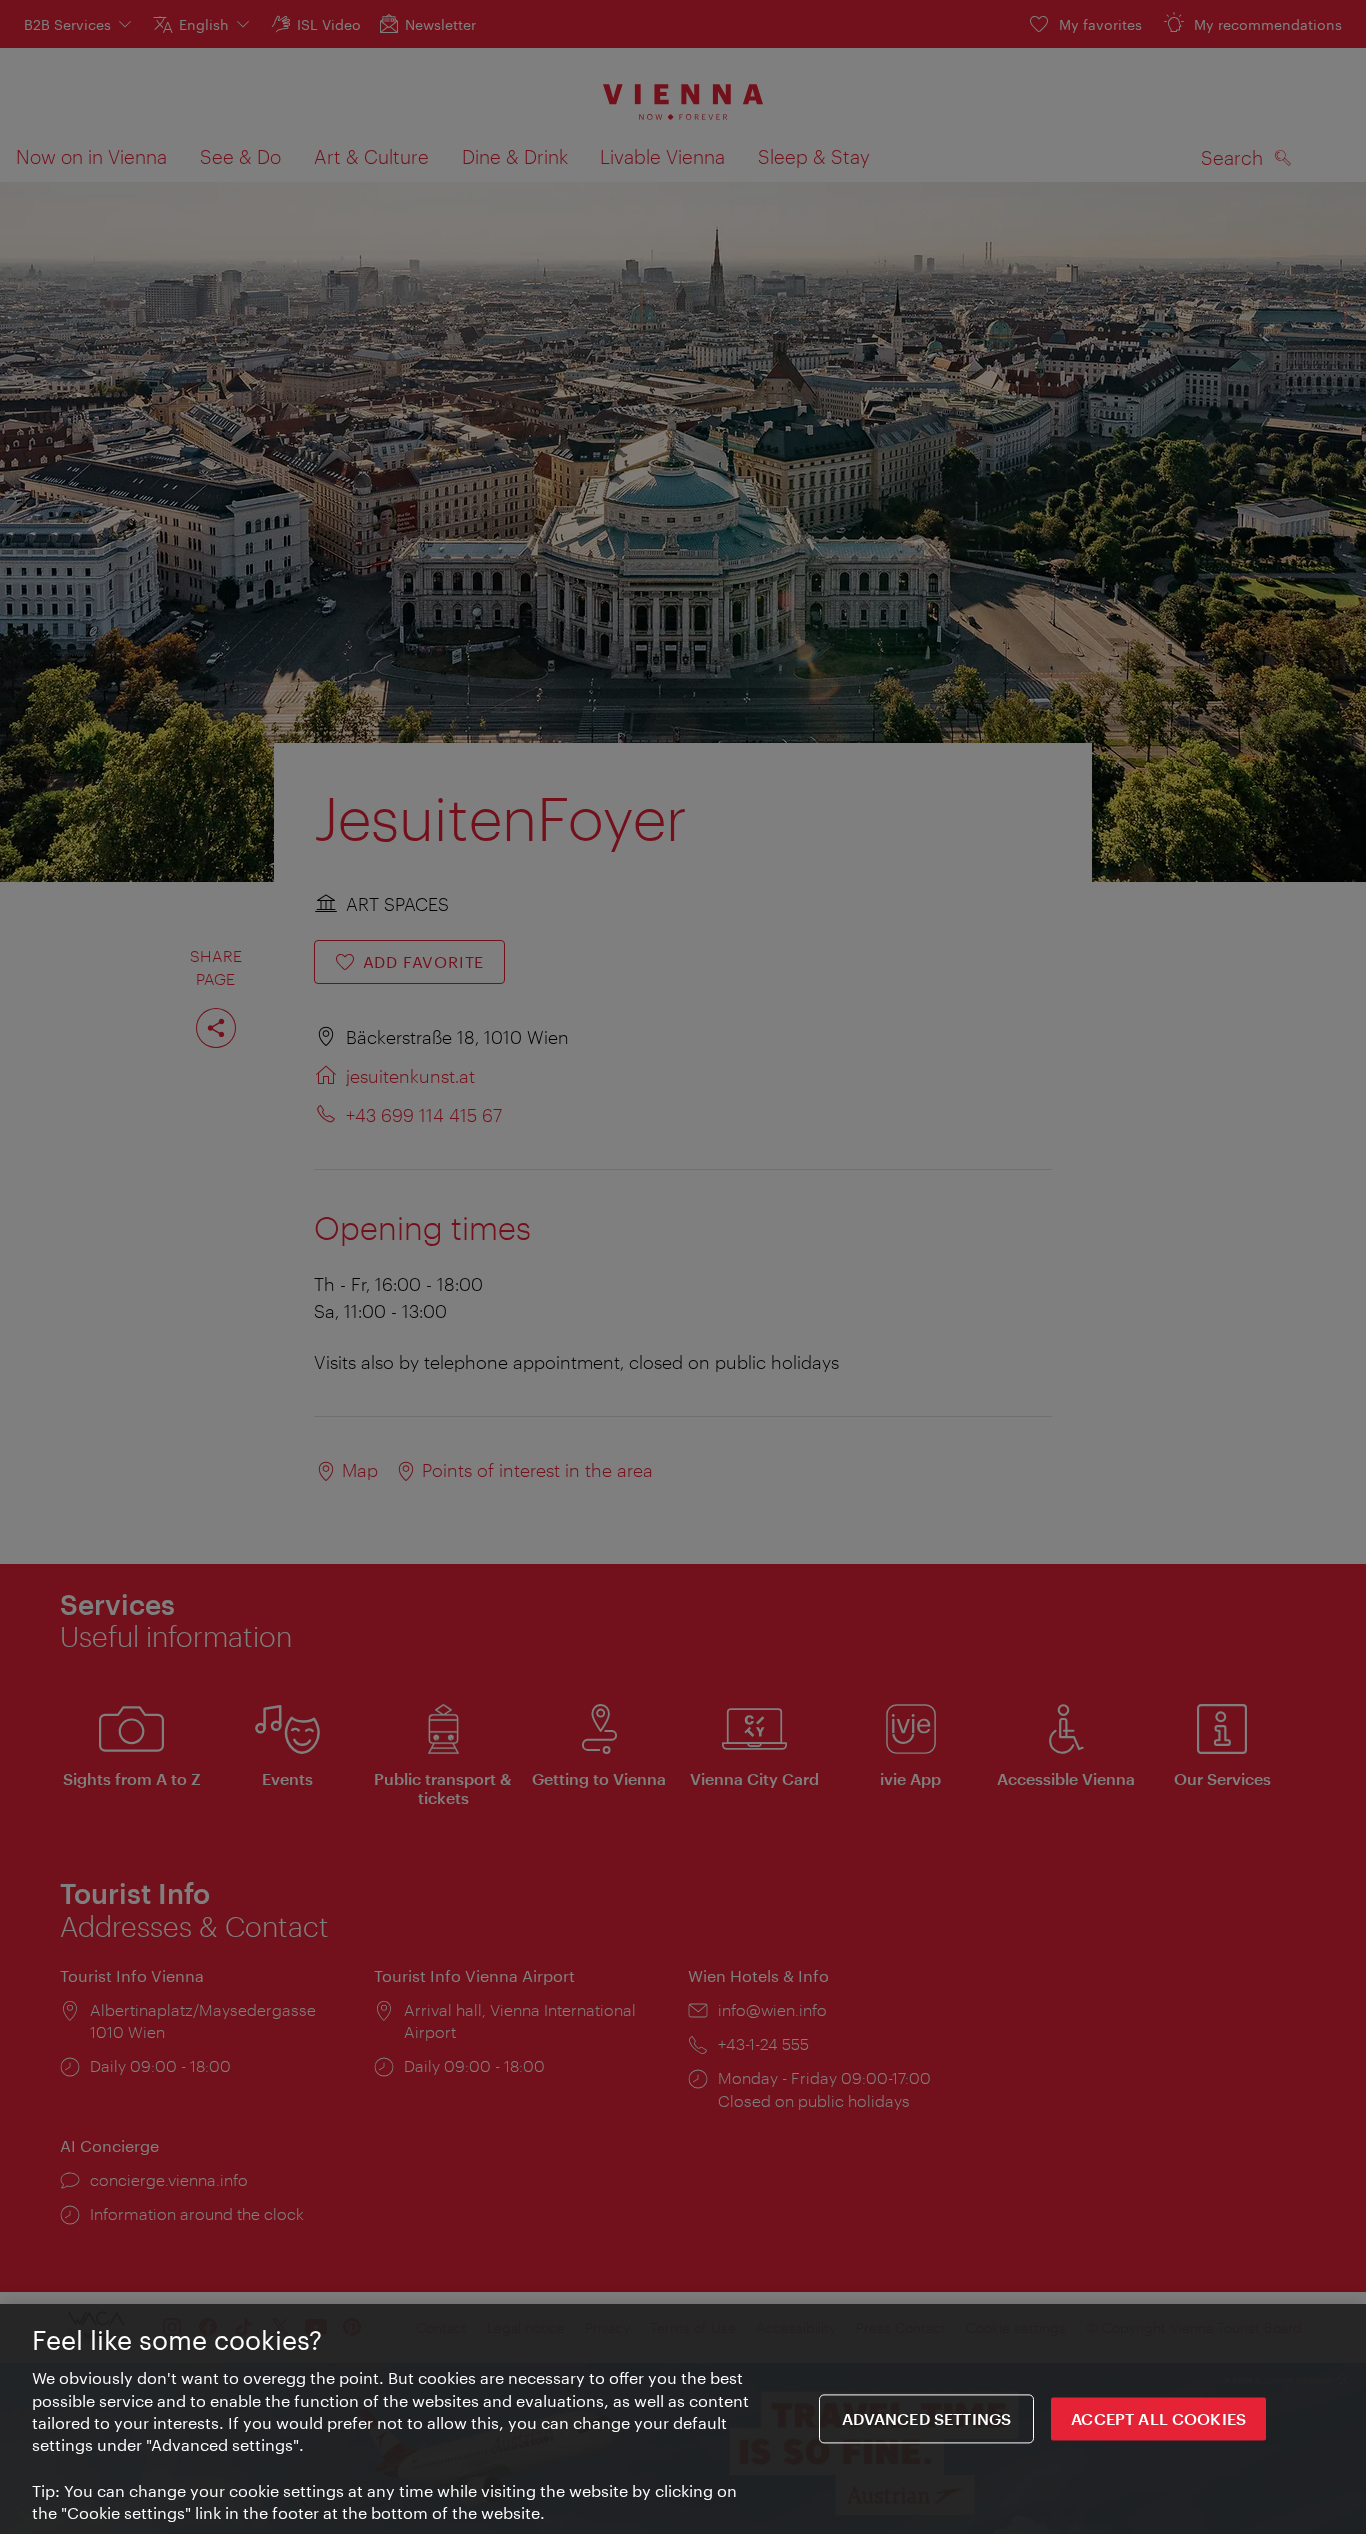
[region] (683, 2419)
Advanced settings (927, 2418)
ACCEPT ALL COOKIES (1158, 2418)
